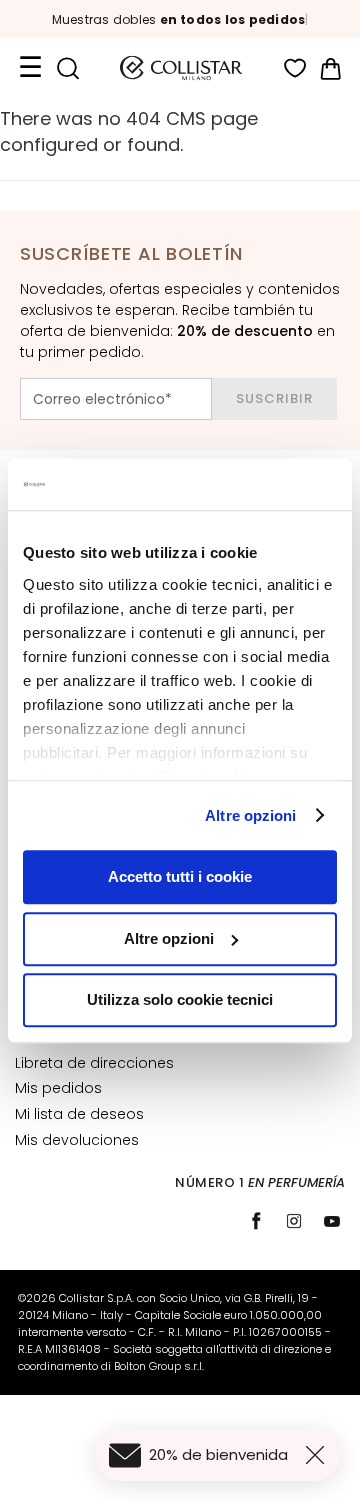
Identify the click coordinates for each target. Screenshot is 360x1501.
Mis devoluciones (77, 1140)
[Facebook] (256, 1221)
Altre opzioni (250, 815)
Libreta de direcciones (94, 1063)
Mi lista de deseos (79, 1114)
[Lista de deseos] (295, 68)
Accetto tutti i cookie (180, 876)
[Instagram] (294, 1221)
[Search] (67, 68)
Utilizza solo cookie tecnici (180, 999)
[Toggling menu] (30, 68)
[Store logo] (181, 68)
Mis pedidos (58, 1088)
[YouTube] (332, 1221)
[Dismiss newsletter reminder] (319, 1455)
